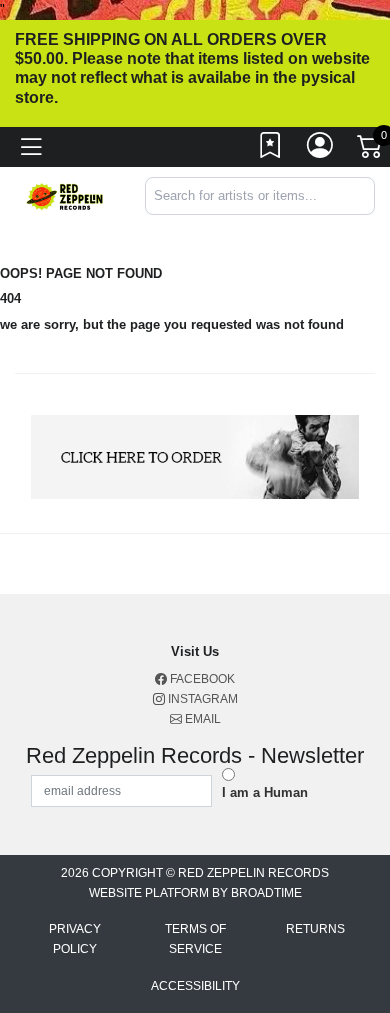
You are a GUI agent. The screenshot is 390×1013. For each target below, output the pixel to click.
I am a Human (265, 792)
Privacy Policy (75, 939)
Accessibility (195, 986)
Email (201, 719)
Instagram (201, 699)
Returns (315, 929)
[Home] (65, 195)
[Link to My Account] (321, 150)
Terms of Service (195, 939)
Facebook (201, 679)
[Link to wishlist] (271, 150)
